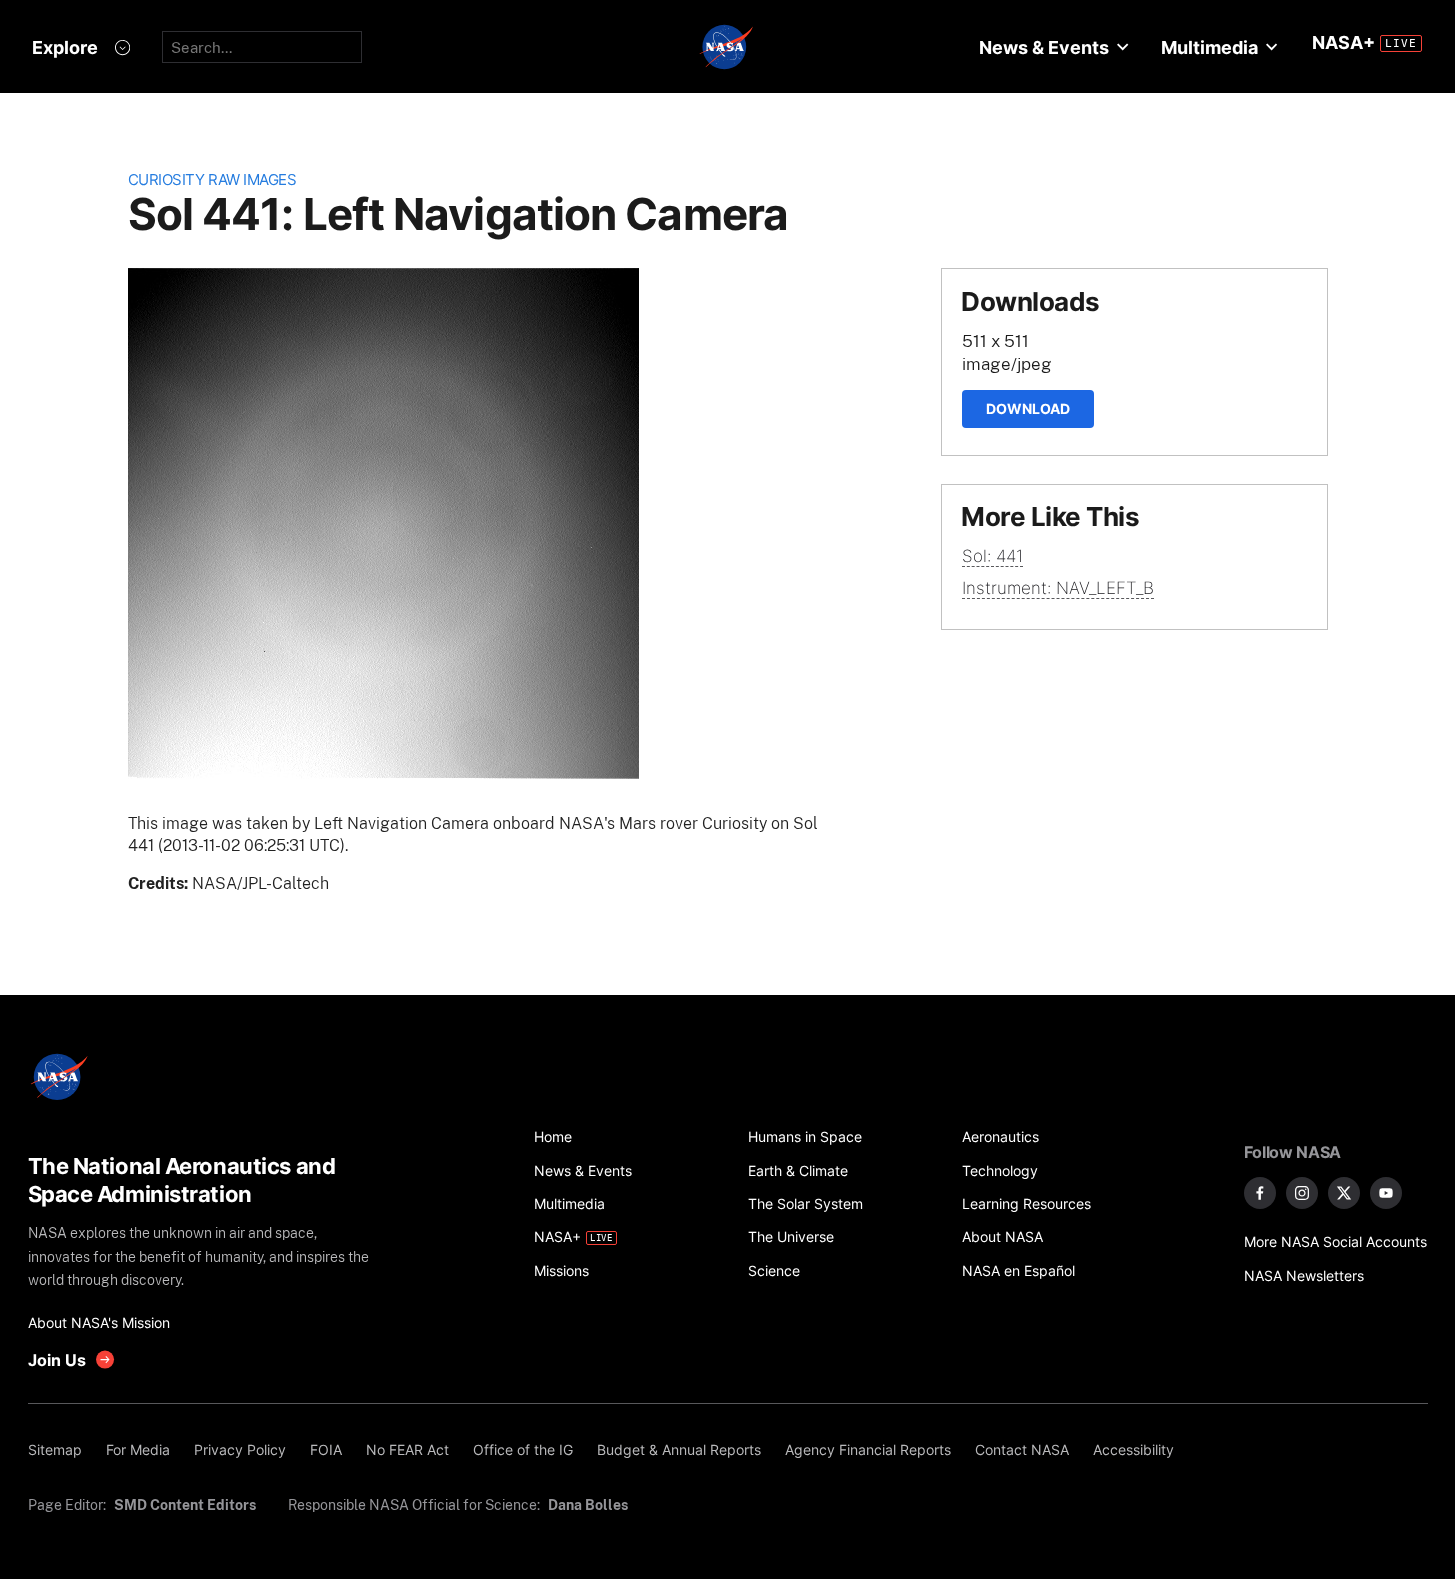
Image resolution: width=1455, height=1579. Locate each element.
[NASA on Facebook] (1260, 1193)
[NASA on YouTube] (1386, 1193)
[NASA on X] (1344, 1193)
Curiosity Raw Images (212, 179)
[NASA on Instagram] (1302, 1193)
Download (1028, 408)
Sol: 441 (992, 556)
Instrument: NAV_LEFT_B (1058, 588)
